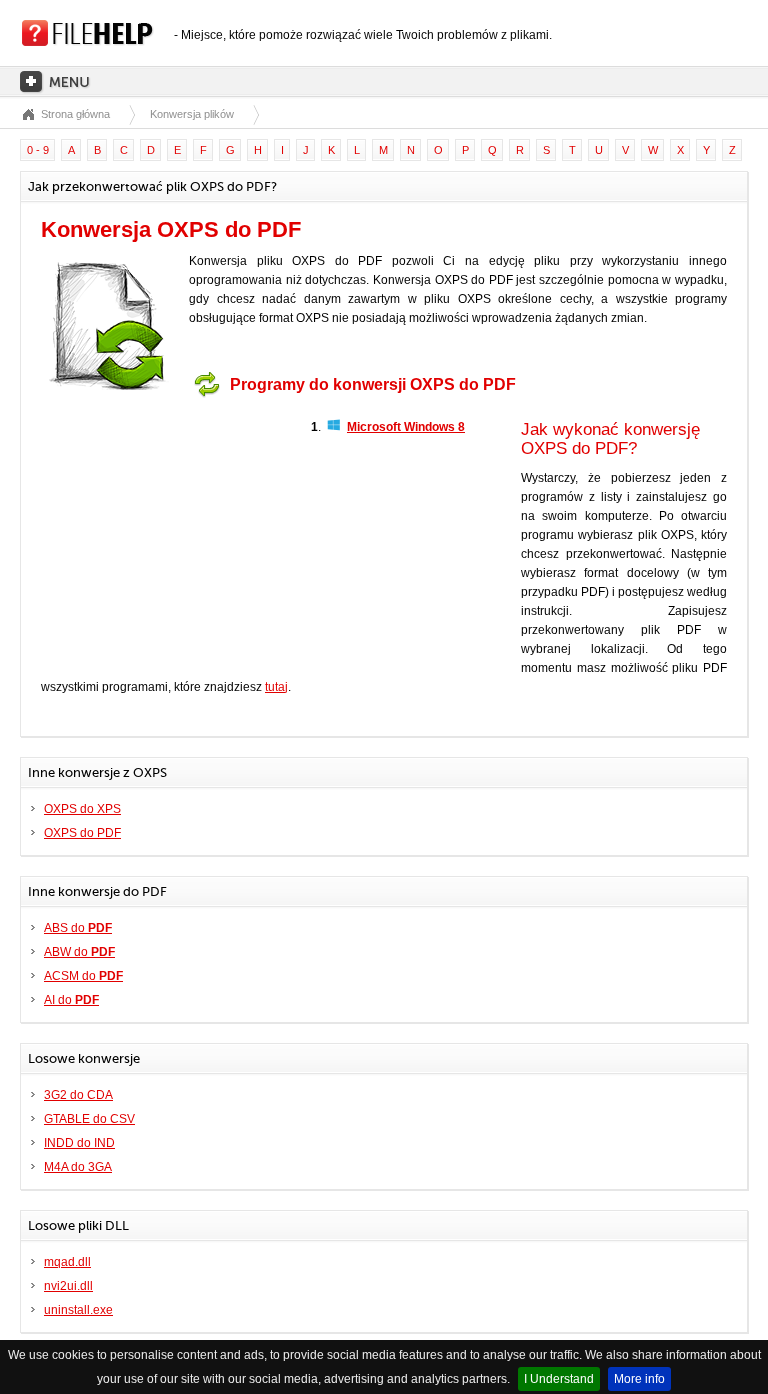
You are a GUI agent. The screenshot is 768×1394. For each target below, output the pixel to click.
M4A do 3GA (78, 1167)
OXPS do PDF (82, 833)
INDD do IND (79, 1143)
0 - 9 (38, 150)
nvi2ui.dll (68, 1286)
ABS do (78, 928)
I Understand (559, 1379)
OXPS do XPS (82, 809)
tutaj (276, 687)
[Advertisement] (166, 531)
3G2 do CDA (78, 1095)
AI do (71, 1000)
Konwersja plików (192, 114)
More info (639, 1379)
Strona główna (75, 114)
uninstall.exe (78, 1310)
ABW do (79, 952)
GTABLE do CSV (89, 1119)
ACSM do (83, 976)
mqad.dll (67, 1262)
